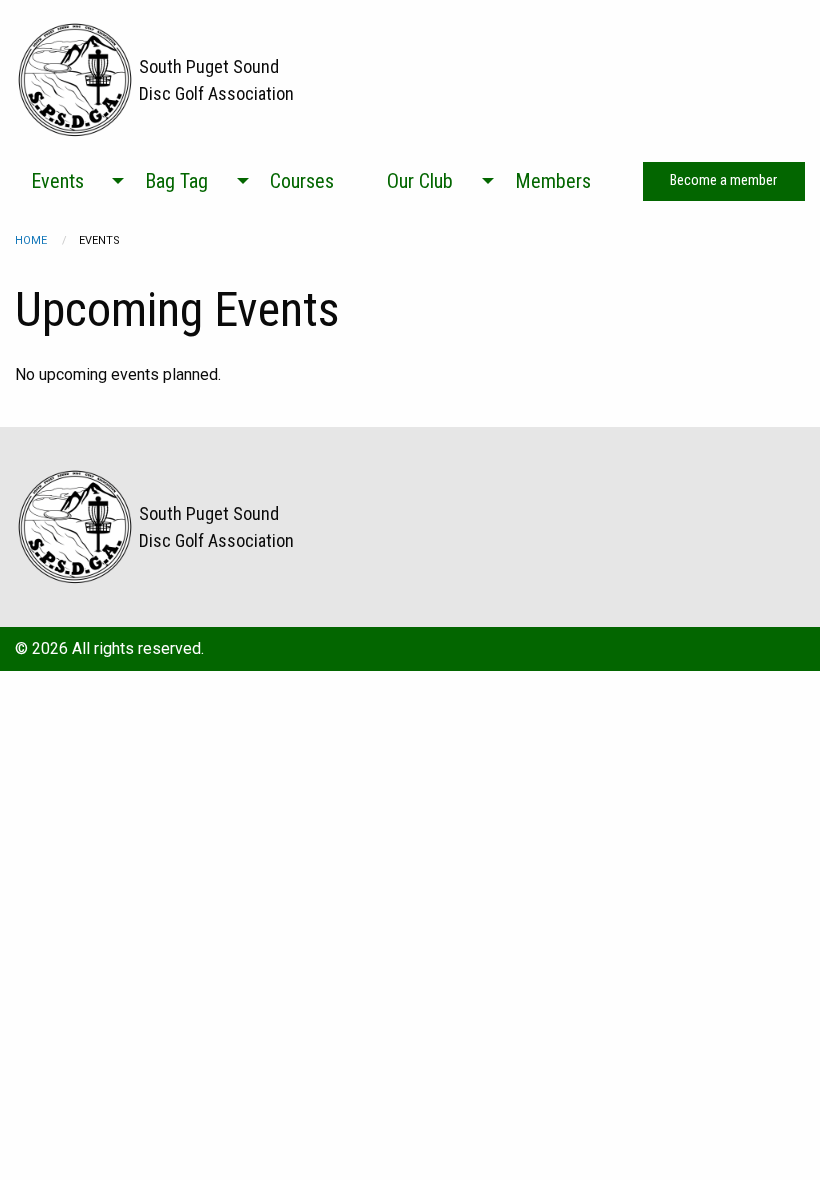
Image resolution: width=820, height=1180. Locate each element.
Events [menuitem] (57, 181)
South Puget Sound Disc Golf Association (216, 80)
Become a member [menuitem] (723, 180)
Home (31, 240)
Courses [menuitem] (302, 181)
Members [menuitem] (553, 181)
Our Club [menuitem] (420, 181)
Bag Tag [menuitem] (176, 181)
